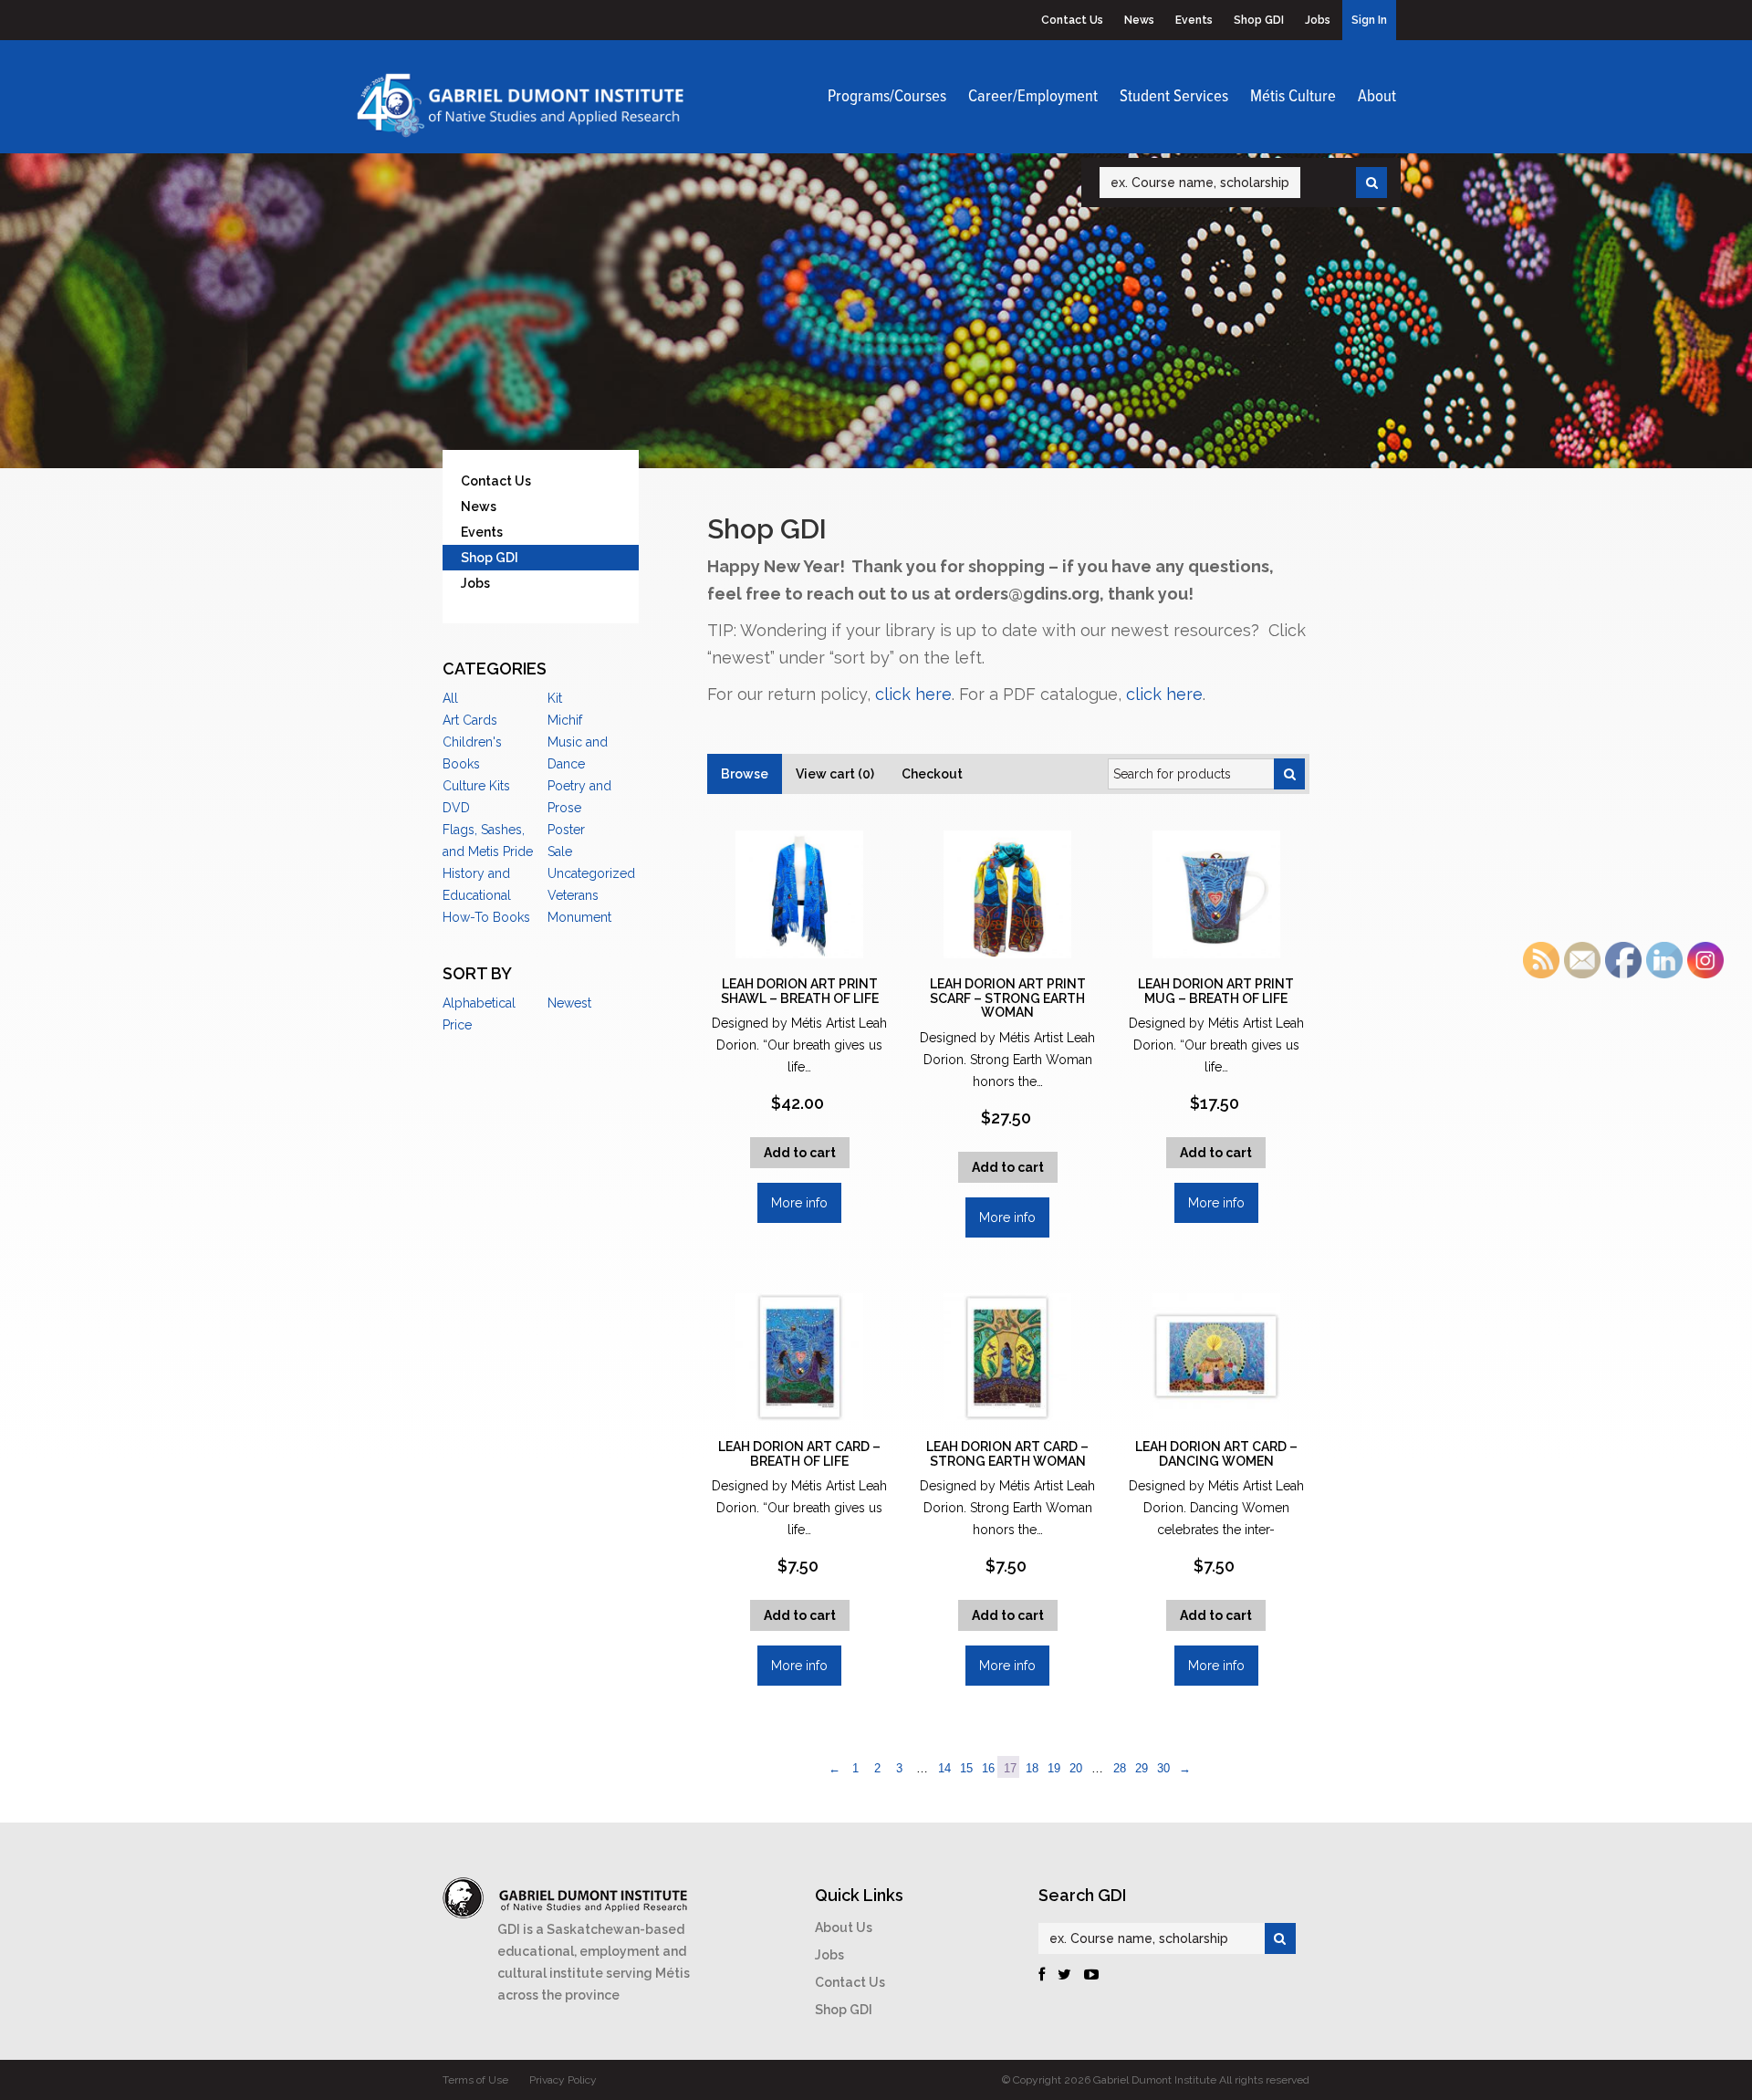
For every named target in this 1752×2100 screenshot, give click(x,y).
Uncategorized (591, 873)
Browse (745, 774)
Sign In (1369, 20)
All (450, 698)
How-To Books (486, 917)
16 (988, 1768)
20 (1076, 1768)
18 (1032, 1768)
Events (1194, 20)
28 (1120, 1768)
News (1139, 20)
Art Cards (470, 720)
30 (1163, 1768)
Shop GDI (1259, 20)
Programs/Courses (887, 97)
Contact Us (1072, 20)
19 (1054, 1768)
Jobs (1318, 20)
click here (913, 694)
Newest (569, 1003)
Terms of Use (475, 2080)
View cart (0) (835, 774)
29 (1142, 1768)
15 (966, 1768)
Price (457, 1025)
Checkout (932, 774)
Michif (565, 720)
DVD (456, 808)
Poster (566, 830)
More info (799, 1203)
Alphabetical (479, 1003)
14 (944, 1768)
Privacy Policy (563, 2080)
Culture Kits (476, 786)
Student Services (1174, 97)
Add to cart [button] (800, 1153)
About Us (844, 1928)
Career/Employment (1033, 97)
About (1377, 97)
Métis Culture (1293, 97)
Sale (560, 851)
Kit (555, 698)
